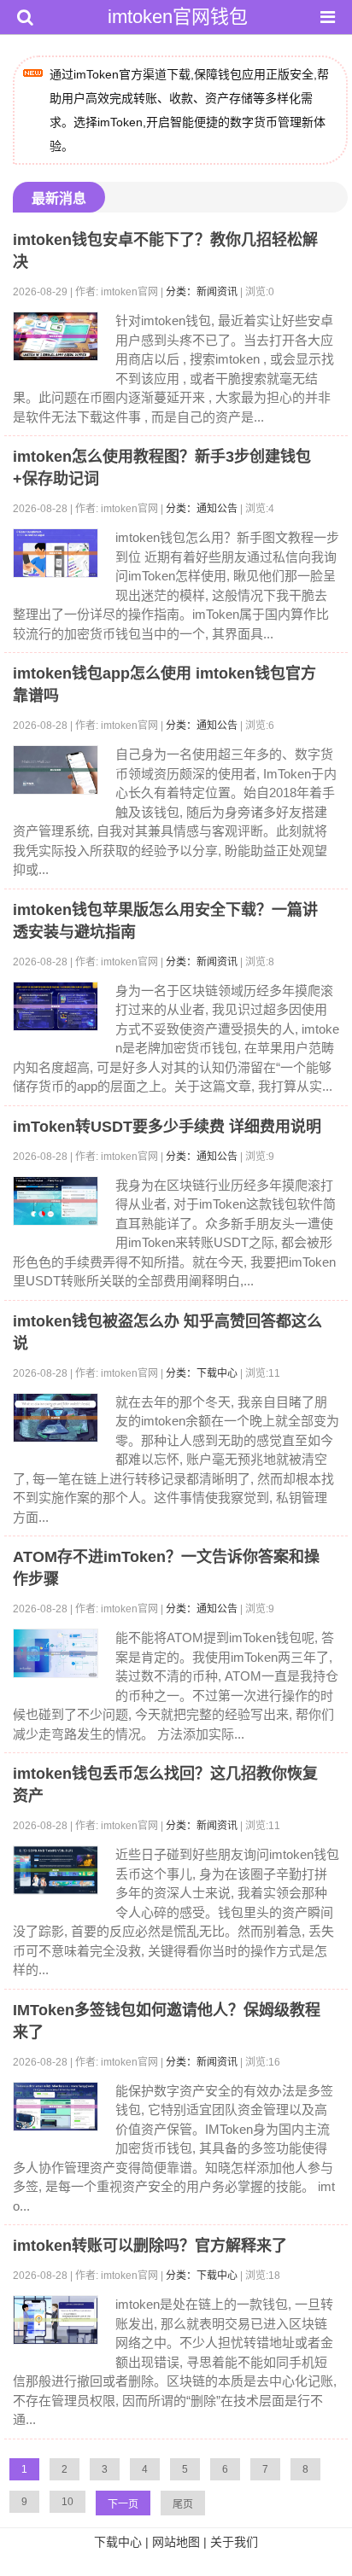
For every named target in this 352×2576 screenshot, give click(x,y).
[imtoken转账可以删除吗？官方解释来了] (56, 2320)
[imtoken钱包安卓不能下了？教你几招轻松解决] (56, 336)
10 (67, 2502)
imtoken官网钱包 (178, 17)
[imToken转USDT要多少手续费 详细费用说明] (56, 1201)
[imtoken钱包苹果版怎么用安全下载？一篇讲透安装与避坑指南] (56, 1006)
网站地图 (176, 2542)
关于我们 (234, 2542)
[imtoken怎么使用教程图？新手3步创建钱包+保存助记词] (56, 553)
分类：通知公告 (202, 509)
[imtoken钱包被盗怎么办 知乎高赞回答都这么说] (56, 1418)
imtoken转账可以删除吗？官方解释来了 (150, 2246)
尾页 (183, 2504)
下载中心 (118, 2542)
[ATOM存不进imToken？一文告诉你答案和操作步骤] (56, 1653)
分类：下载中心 (202, 1373)
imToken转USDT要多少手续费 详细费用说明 (167, 1127)
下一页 (123, 2504)
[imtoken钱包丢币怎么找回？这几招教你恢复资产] (56, 1870)
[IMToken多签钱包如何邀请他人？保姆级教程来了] (56, 2107)
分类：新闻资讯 (202, 292)
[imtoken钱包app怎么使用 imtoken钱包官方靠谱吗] (56, 770)
